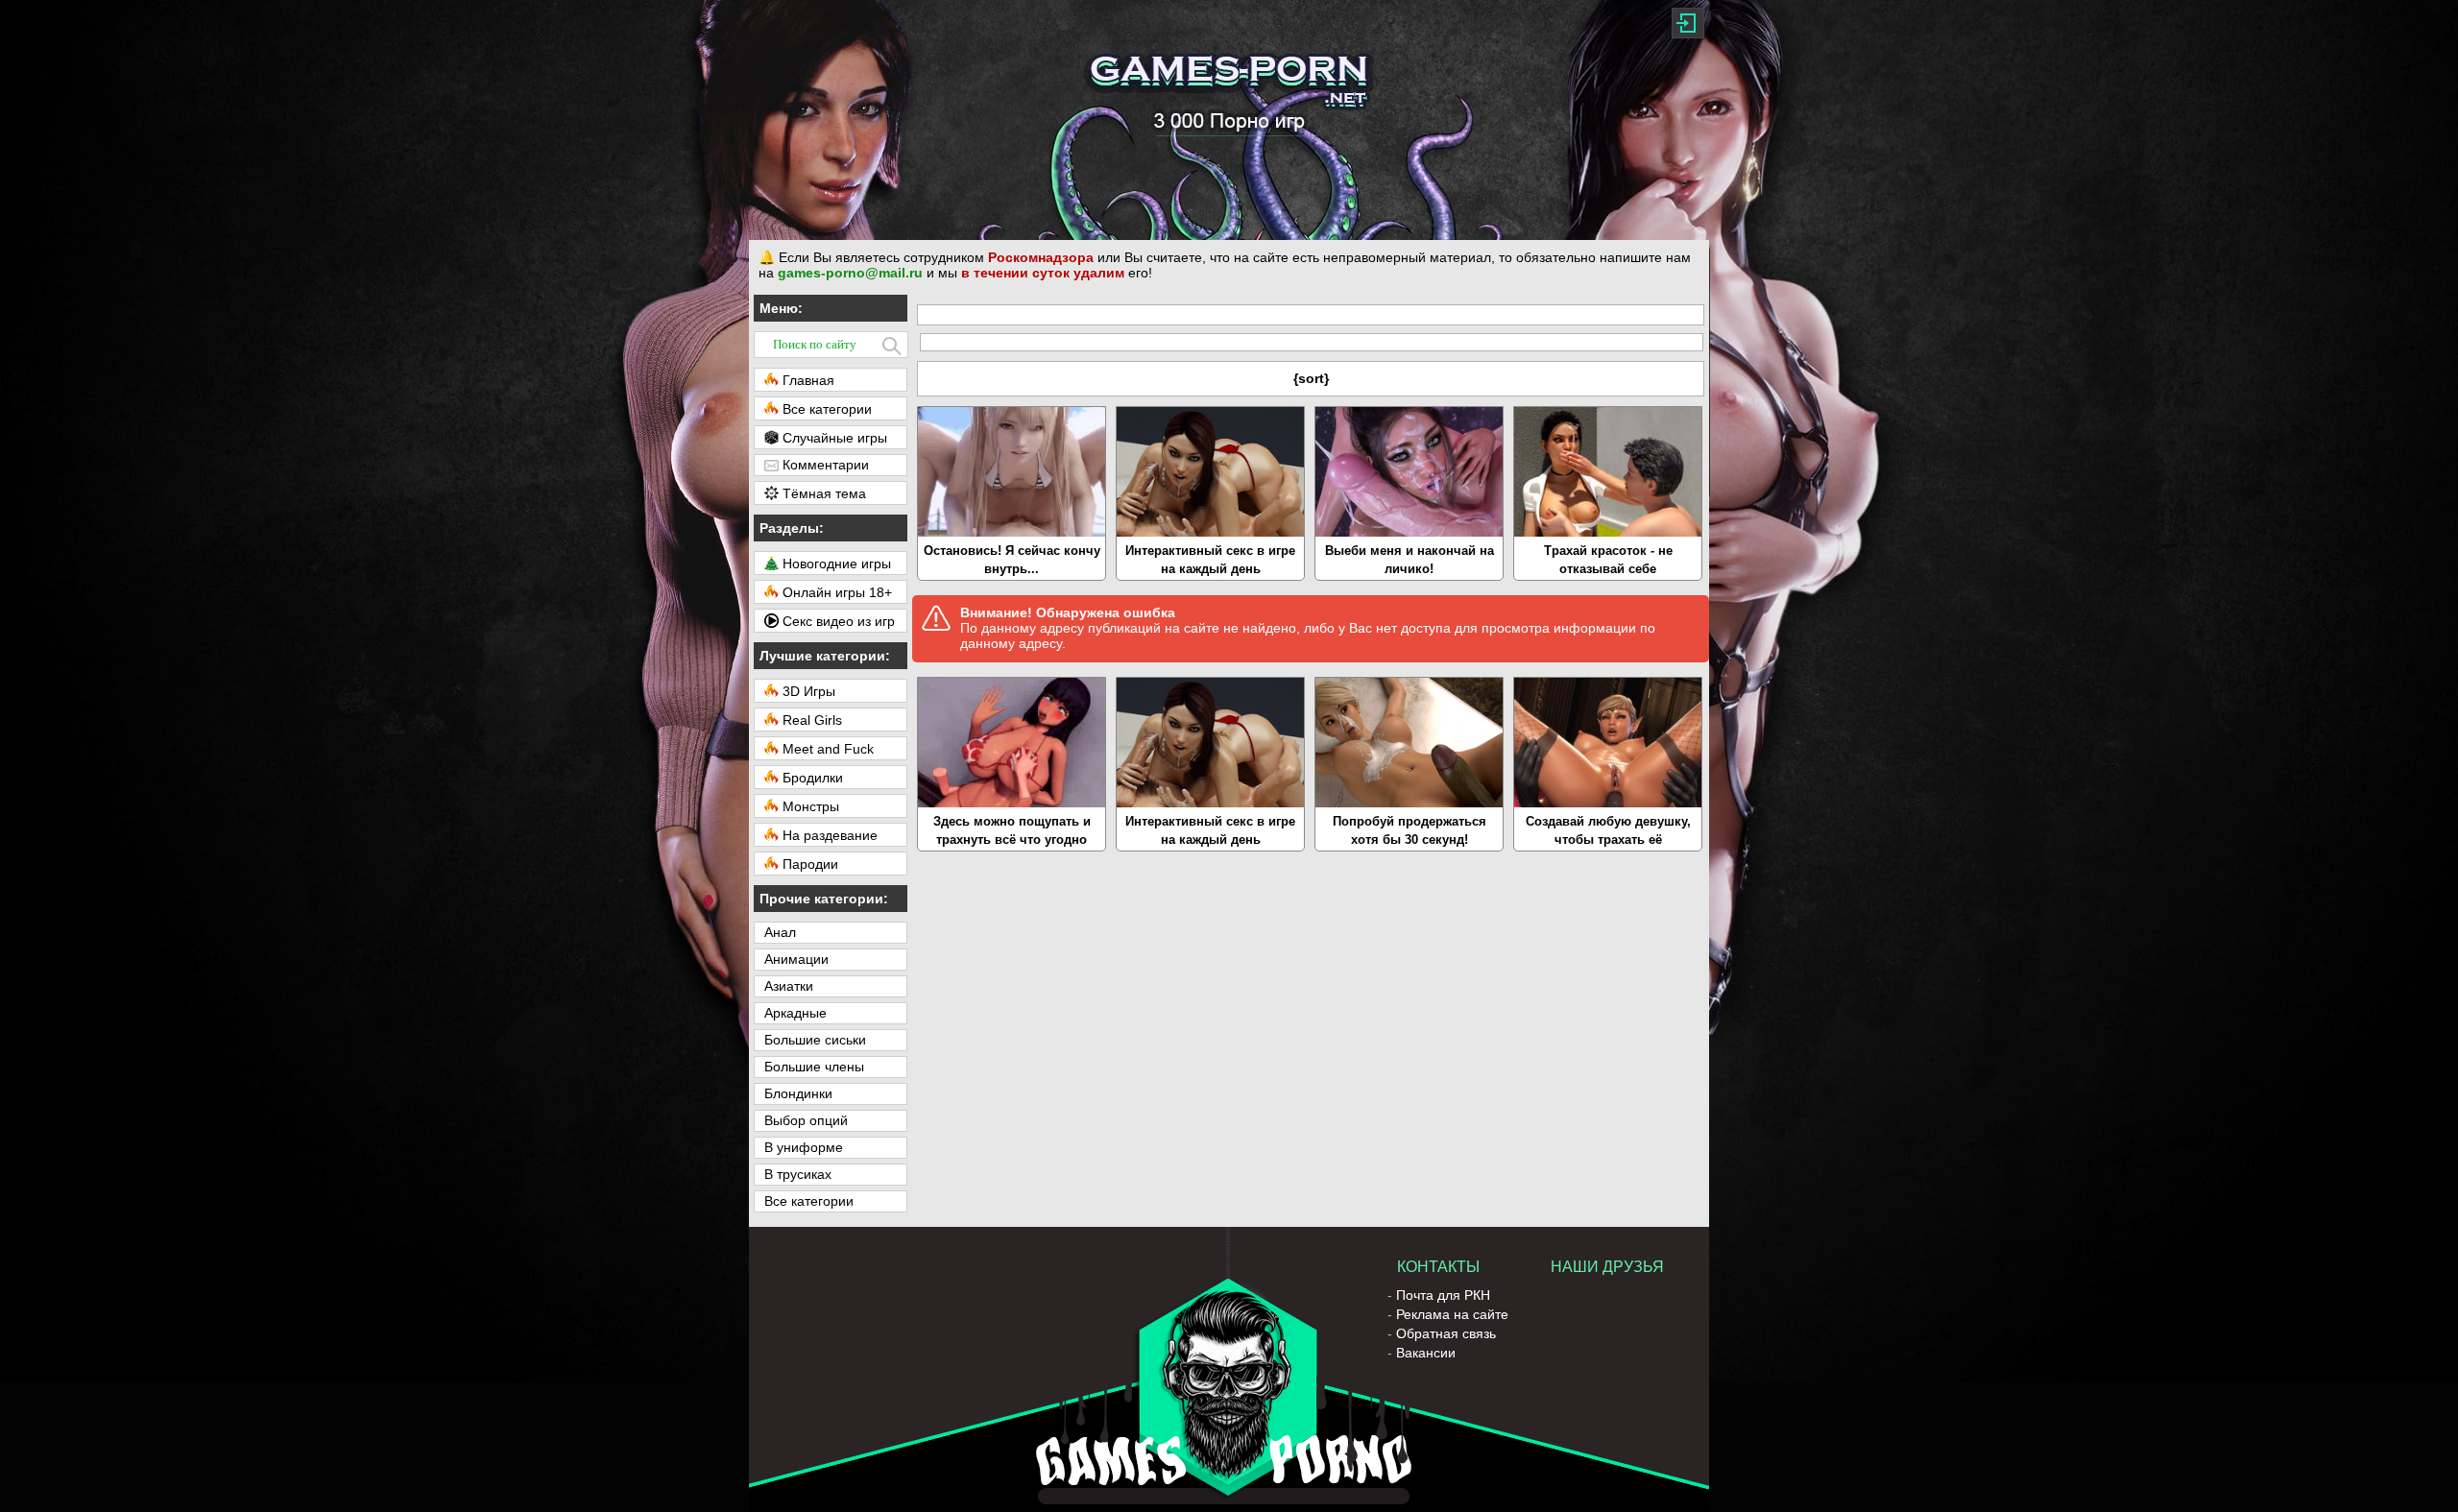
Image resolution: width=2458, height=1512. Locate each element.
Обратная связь (1446, 1333)
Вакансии (1426, 1353)
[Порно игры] (1229, 120)
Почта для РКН (1443, 1295)
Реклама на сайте (1452, 1314)
